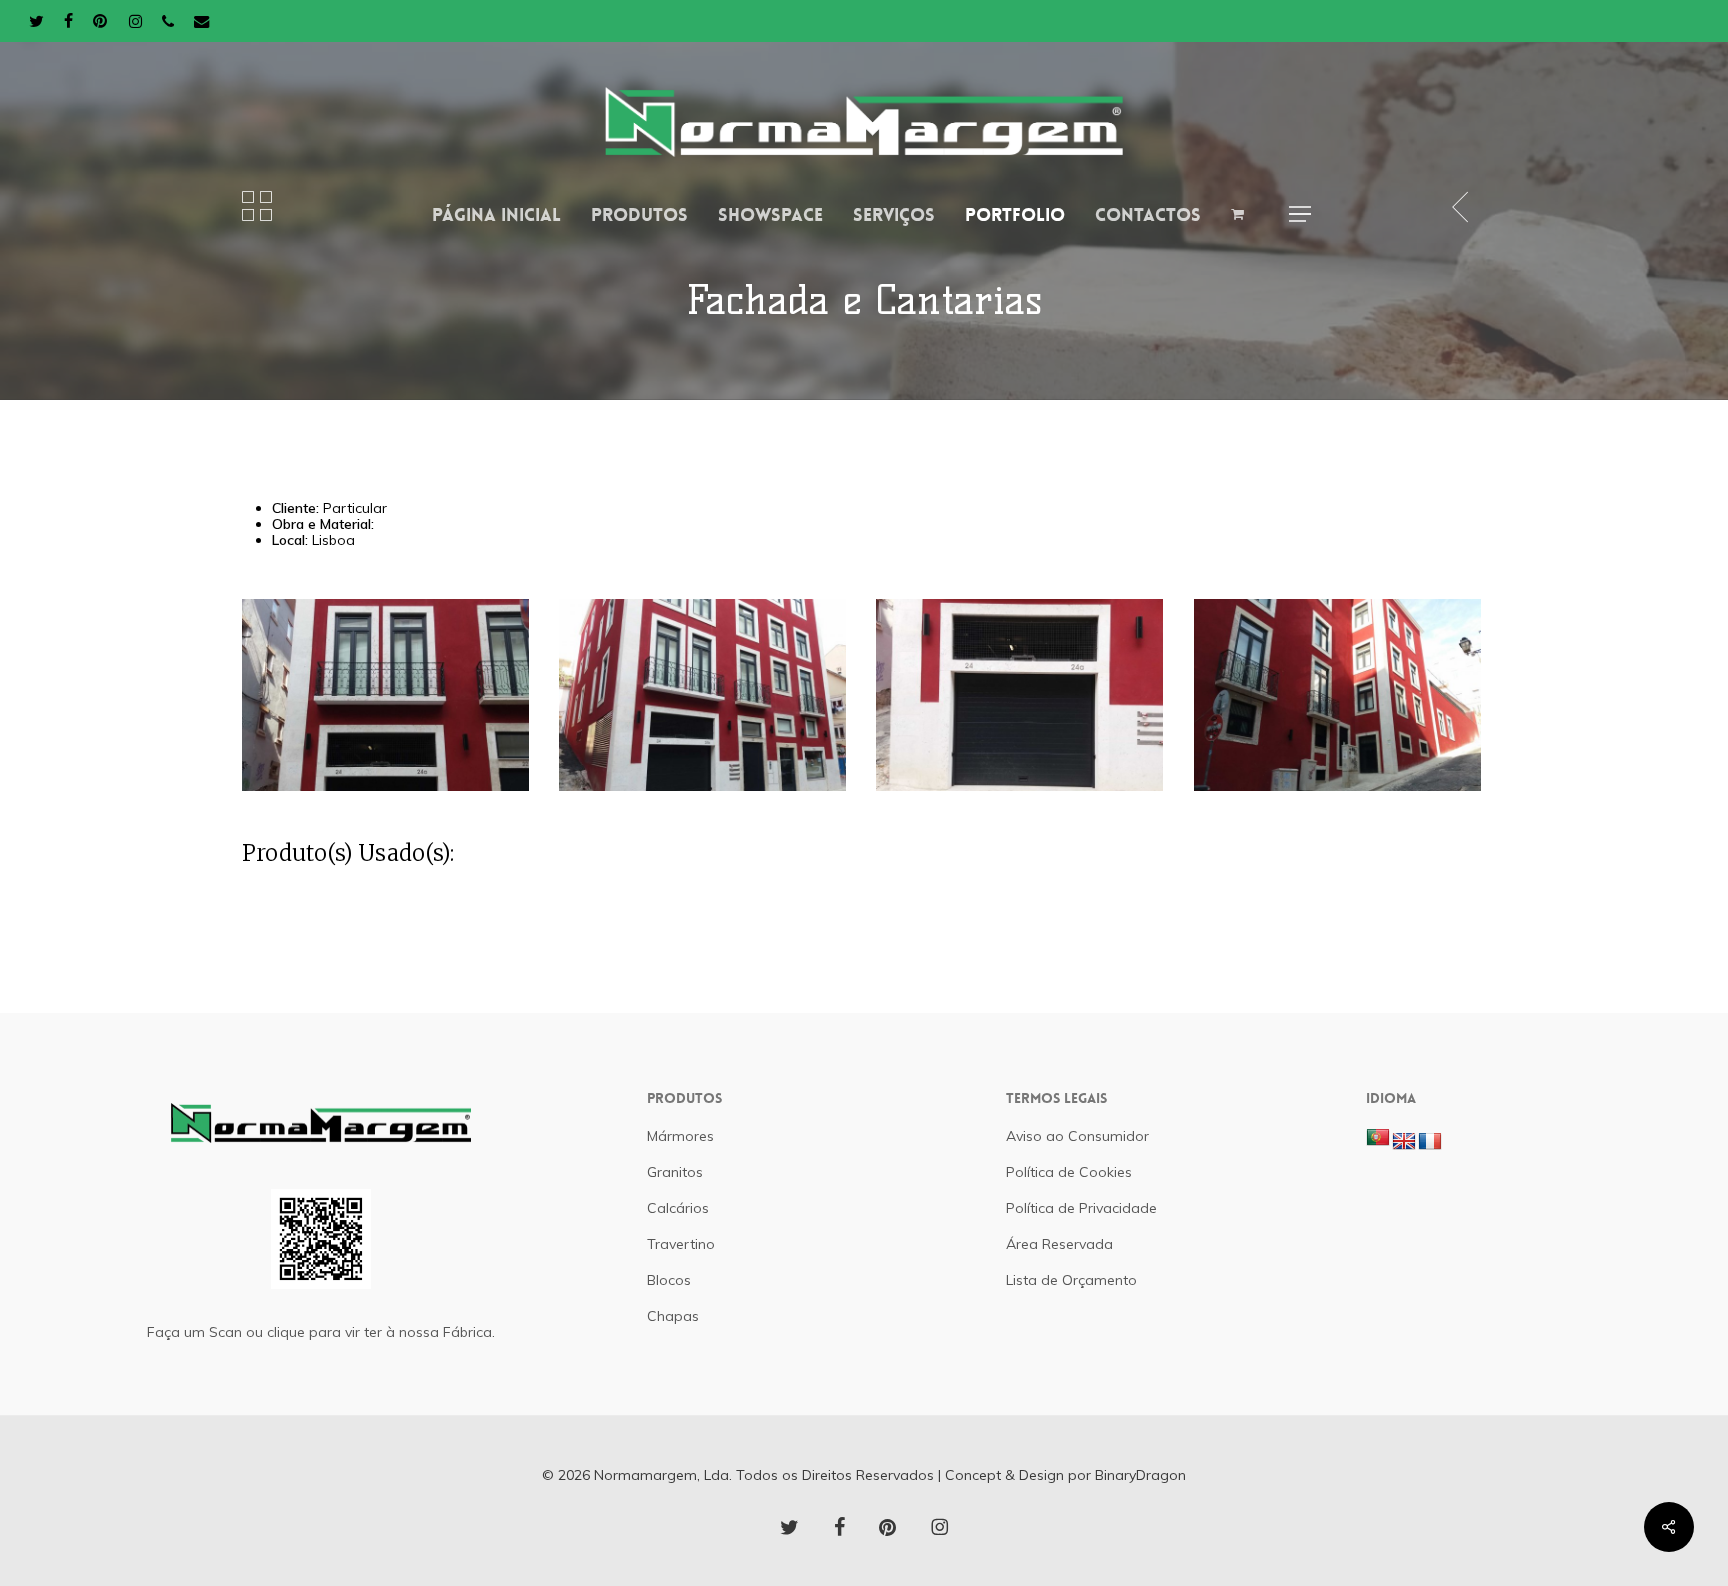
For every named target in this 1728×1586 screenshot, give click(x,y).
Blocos (669, 1280)
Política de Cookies (1069, 1172)
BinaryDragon (1140, 1475)
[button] (1300, 214)
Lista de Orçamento (1071, 1280)
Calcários (678, 1208)
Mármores (680, 1136)
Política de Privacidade (1081, 1208)
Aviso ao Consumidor (1077, 1136)
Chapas (673, 1316)
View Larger (388, 678)
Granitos (675, 1172)
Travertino (681, 1244)
